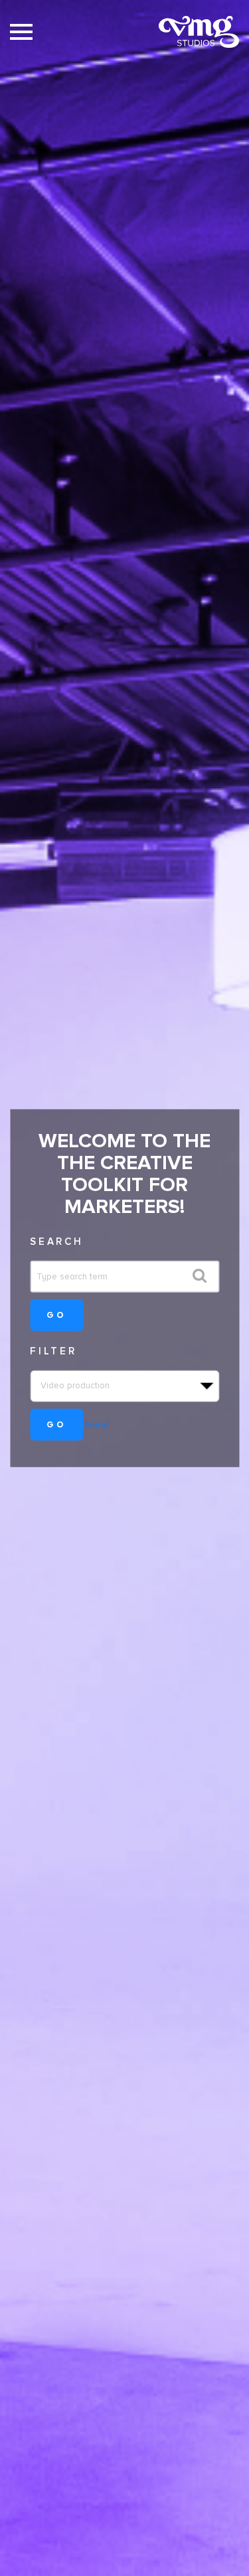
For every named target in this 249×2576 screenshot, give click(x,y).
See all (98, 1424)
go (56, 1314)
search (57, 1242)
